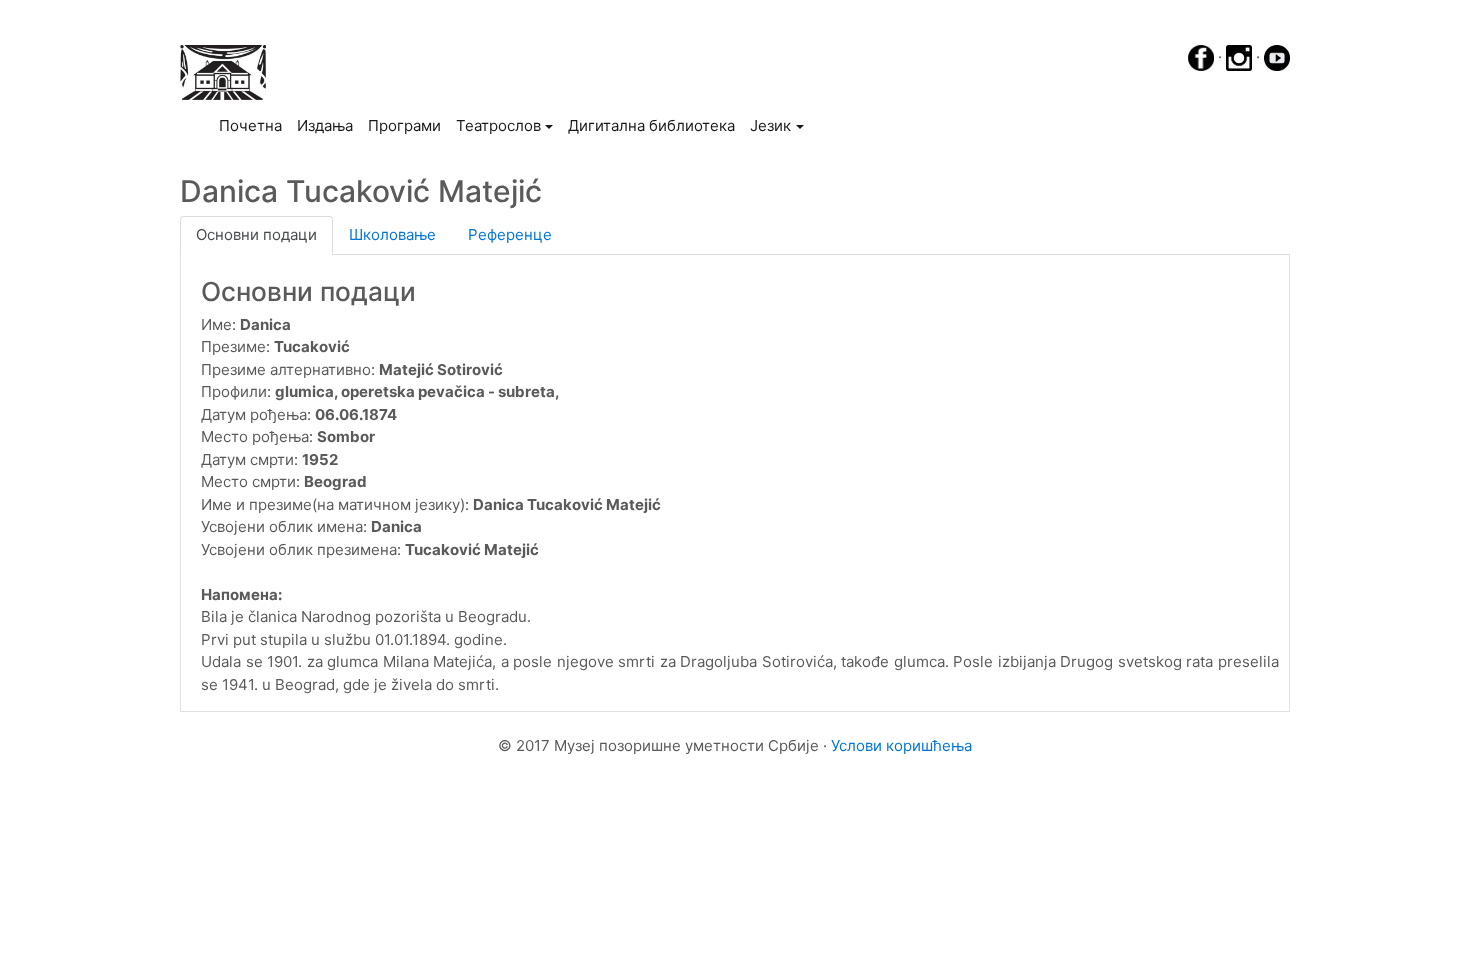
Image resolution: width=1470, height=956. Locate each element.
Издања (325, 125)
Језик (770, 125)
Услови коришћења (901, 745)
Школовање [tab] (392, 234)
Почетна (254, 125)
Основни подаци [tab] (256, 234)
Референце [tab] (510, 234)
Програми (404, 125)
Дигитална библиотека (651, 125)
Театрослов (498, 125)
